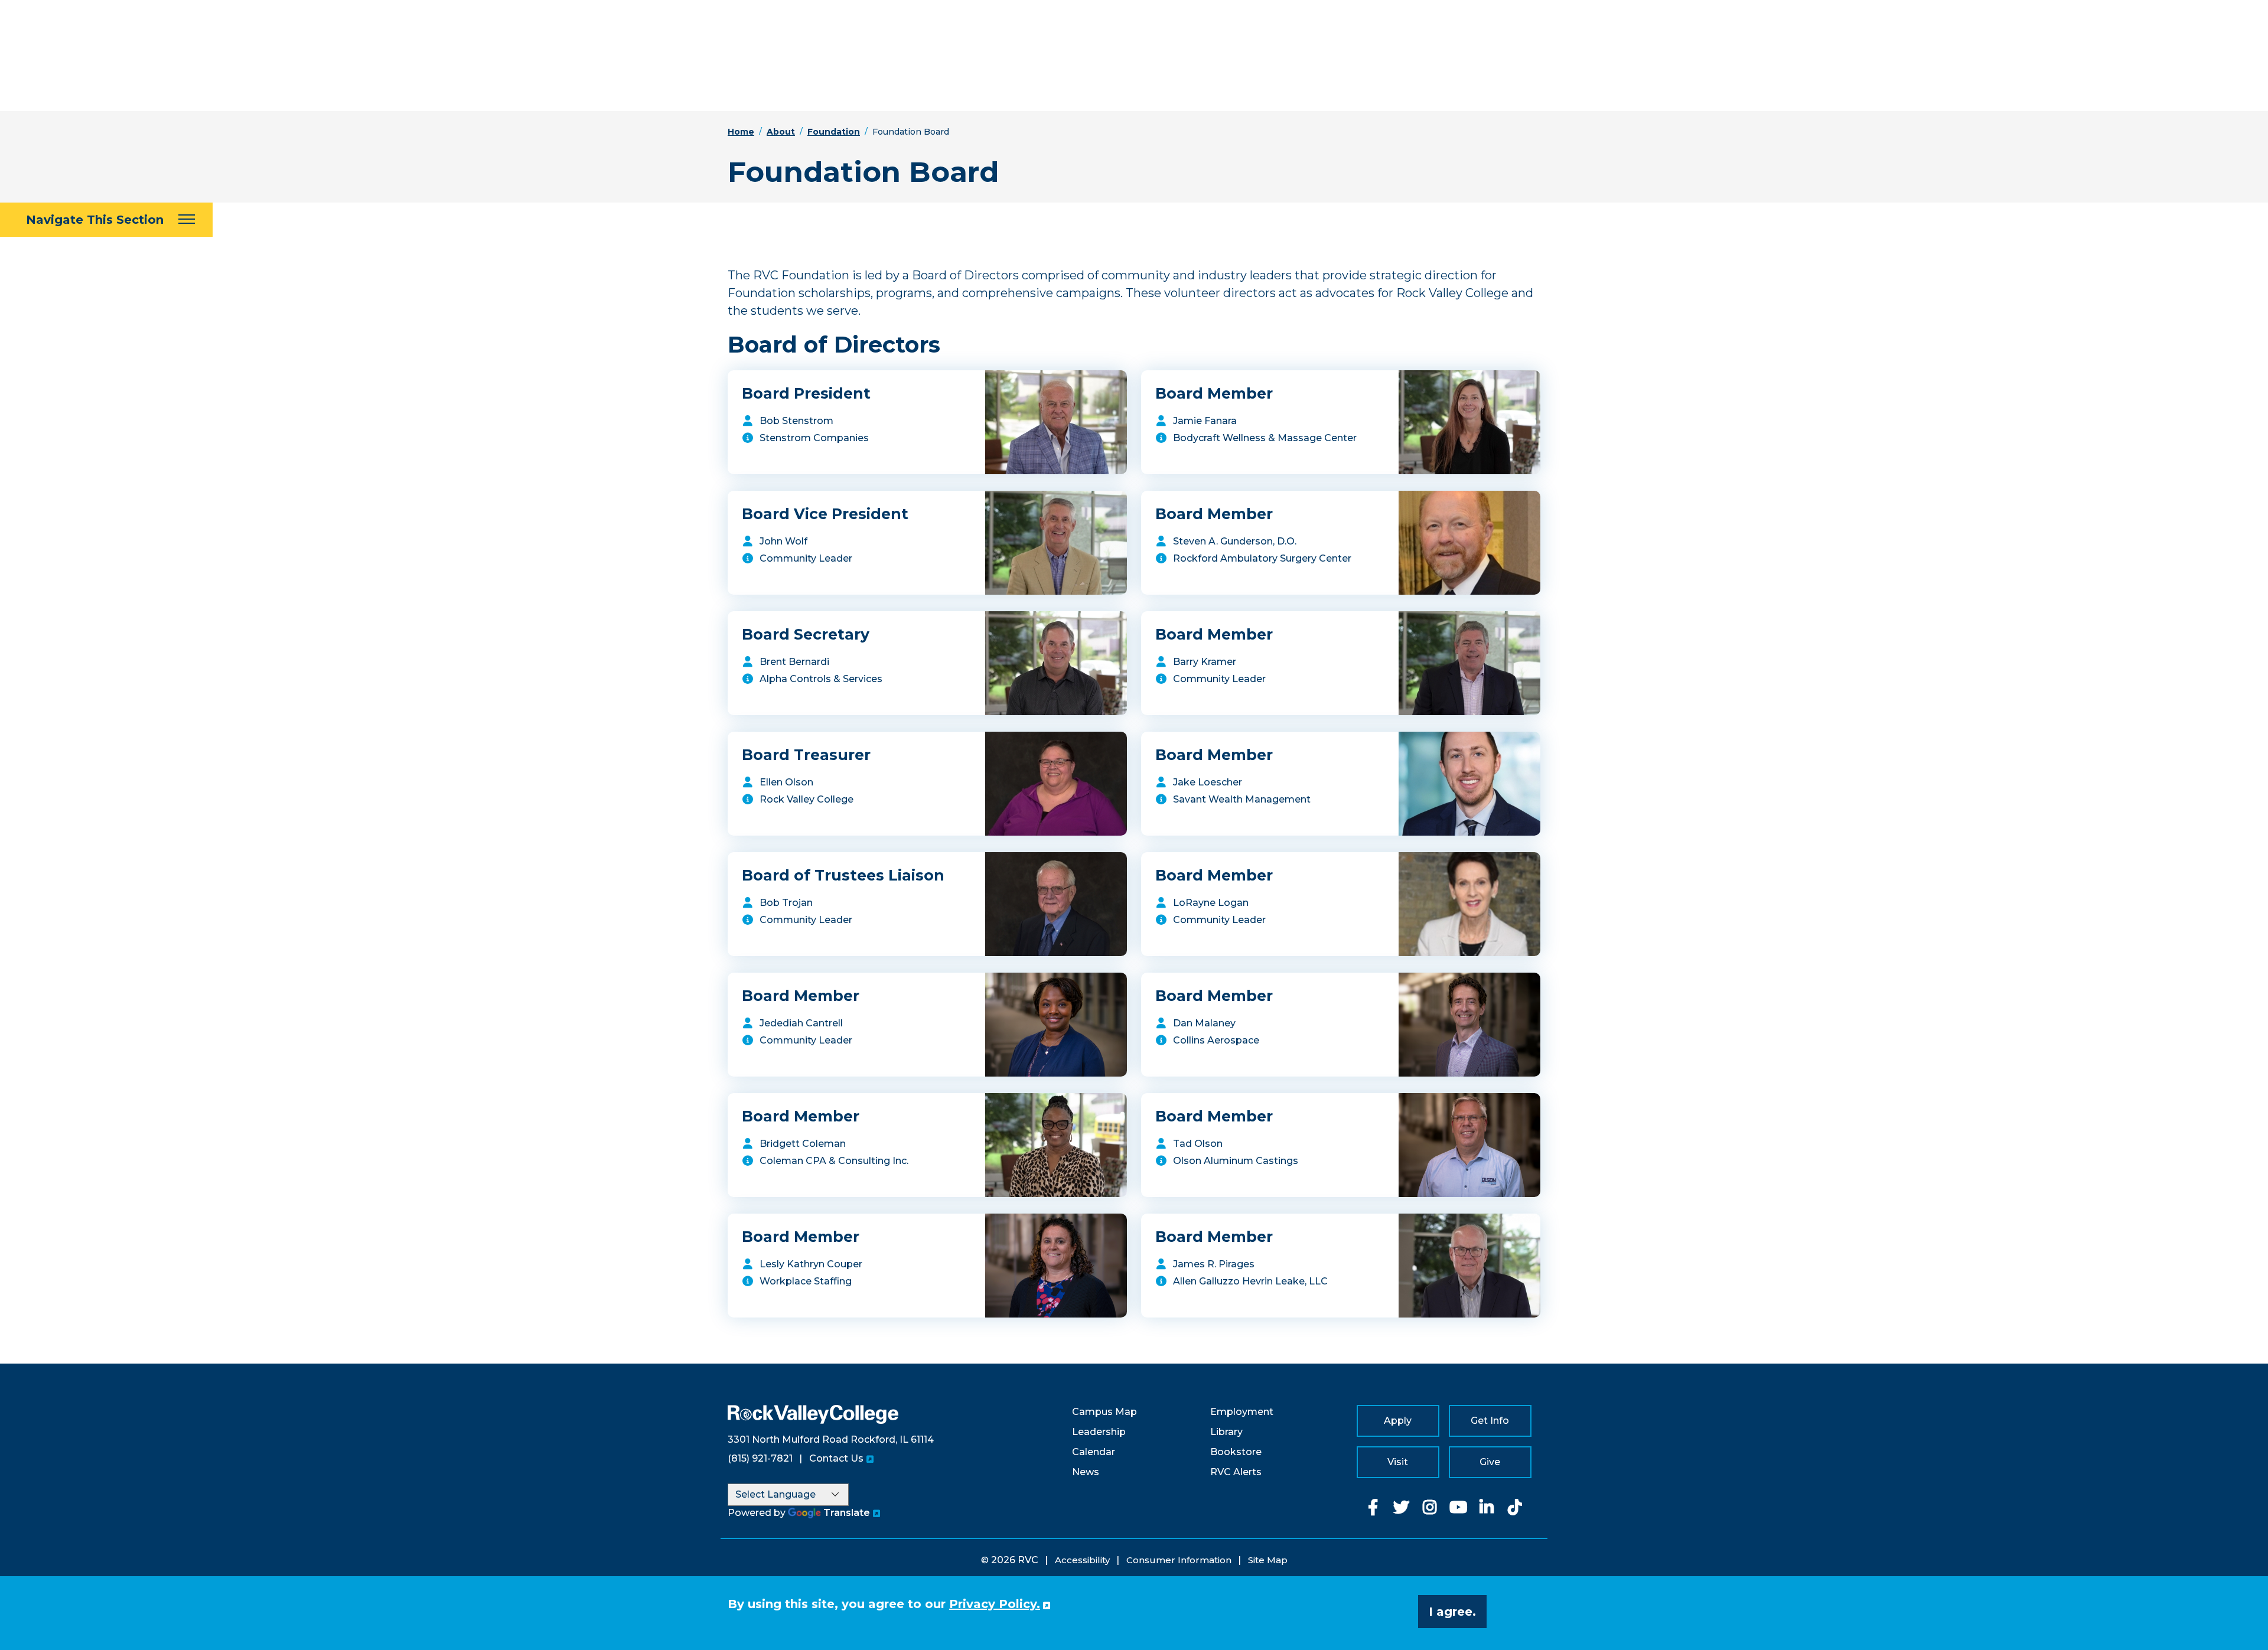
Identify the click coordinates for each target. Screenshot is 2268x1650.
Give (1490, 1462)
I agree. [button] (1452, 1612)
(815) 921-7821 (760, 1458)
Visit (1398, 1462)
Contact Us (836, 1458)
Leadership (1099, 1432)
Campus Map (1104, 1412)
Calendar (1094, 1452)
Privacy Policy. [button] (995, 1604)
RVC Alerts (1236, 1472)
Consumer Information (1179, 1560)
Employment (1242, 1412)
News (1086, 1472)
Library (1226, 1432)
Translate (847, 1513)
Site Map (1268, 1560)
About (781, 132)
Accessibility (1082, 1560)
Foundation (834, 132)
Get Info (1490, 1421)
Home (741, 132)
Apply (1398, 1421)
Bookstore (1236, 1452)
